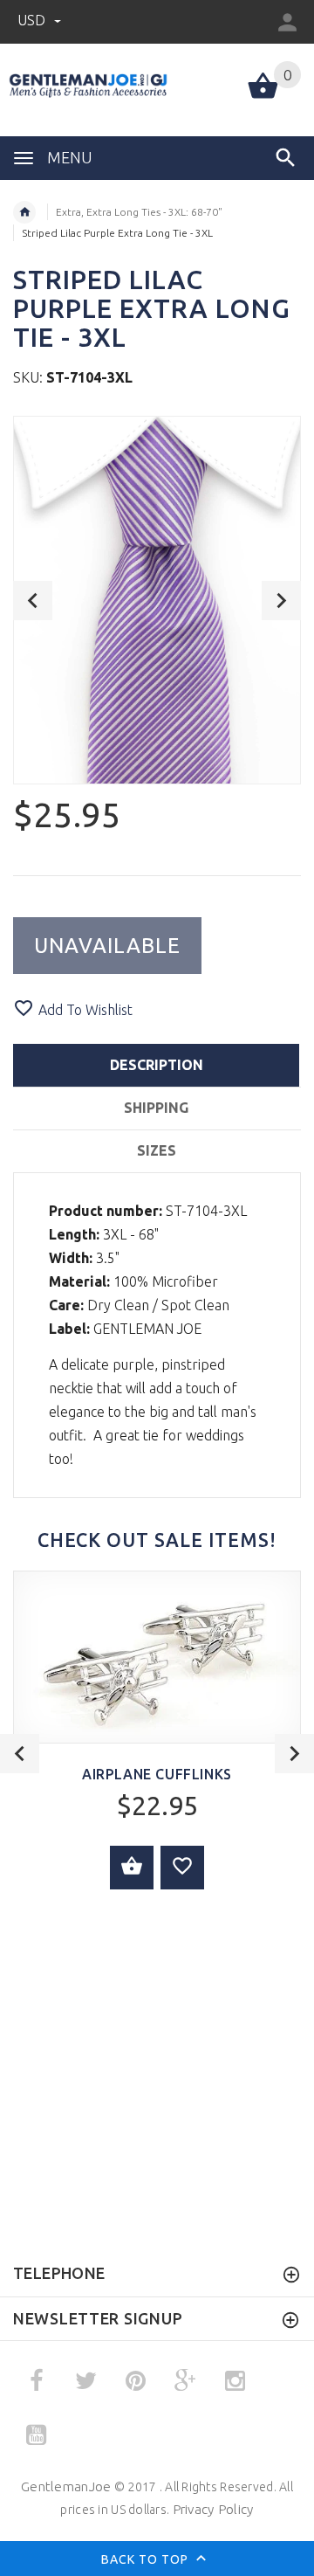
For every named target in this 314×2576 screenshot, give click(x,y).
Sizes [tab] (157, 1150)
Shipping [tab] (156, 1108)
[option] (157, 600)
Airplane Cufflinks (157, 1774)
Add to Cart (132, 1868)
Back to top (147, 2559)
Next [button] (281, 601)
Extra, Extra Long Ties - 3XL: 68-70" (139, 212)
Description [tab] (157, 1065)
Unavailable (107, 946)
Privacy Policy (213, 2509)
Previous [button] (33, 601)
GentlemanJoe (66, 2486)
